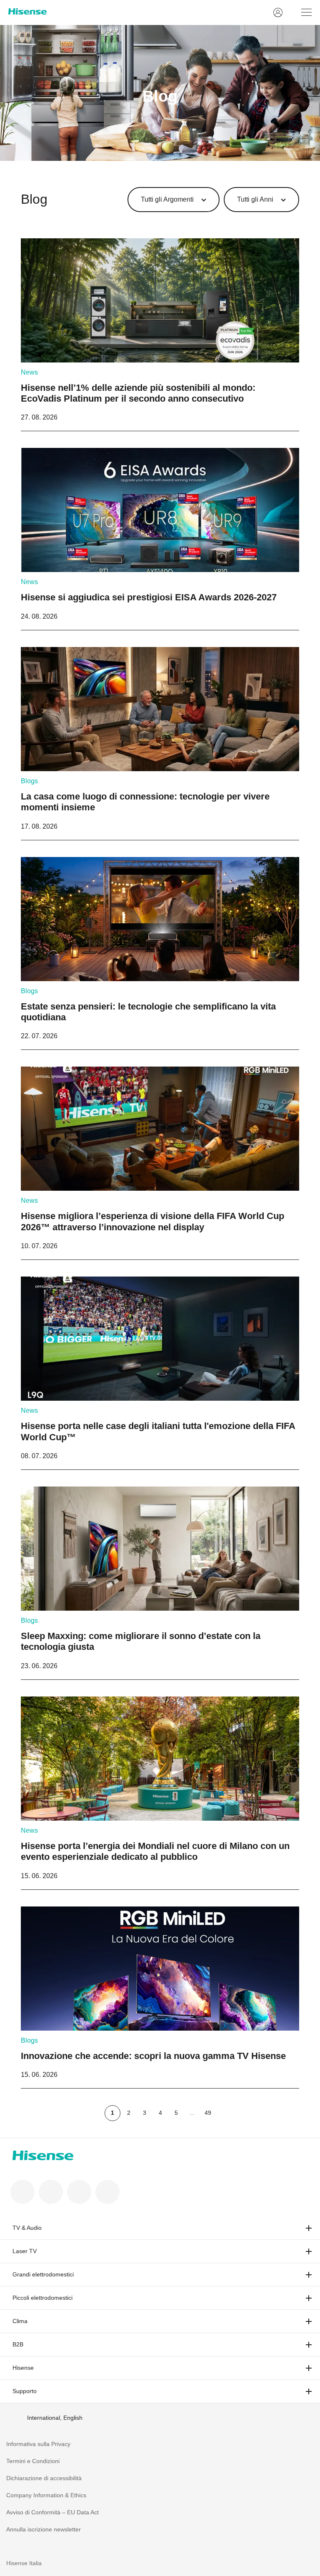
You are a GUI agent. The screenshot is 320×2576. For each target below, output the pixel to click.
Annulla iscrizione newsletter (44, 2529)
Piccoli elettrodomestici (42, 2298)
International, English (55, 2418)
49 (208, 2113)
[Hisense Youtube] (107, 2192)
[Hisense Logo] (135, 11)
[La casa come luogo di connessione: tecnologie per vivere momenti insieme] (160, 743)
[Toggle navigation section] (309, 2228)
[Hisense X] (51, 2192)
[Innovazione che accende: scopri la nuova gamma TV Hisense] (160, 1997)
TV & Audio (27, 2228)
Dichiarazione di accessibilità (44, 2478)
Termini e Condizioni (33, 2461)
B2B (18, 2344)
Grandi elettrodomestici (43, 2274)
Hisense (23, 2368)
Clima (20, 2321)
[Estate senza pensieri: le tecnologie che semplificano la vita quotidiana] (160, 953)
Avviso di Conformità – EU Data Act (52, 2512)
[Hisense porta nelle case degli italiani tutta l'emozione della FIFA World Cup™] (160, 1373)
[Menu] (306, 12)
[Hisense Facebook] (22, 2192)
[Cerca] (292, 12)
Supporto (25, 2391)
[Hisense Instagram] (79, 2192)
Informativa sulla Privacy (38, 2444)
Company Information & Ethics (46, 2495)
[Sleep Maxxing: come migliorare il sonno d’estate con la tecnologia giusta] (160, 1583)
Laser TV (25, 2251)
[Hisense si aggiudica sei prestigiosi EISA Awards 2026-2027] (160, 539)
